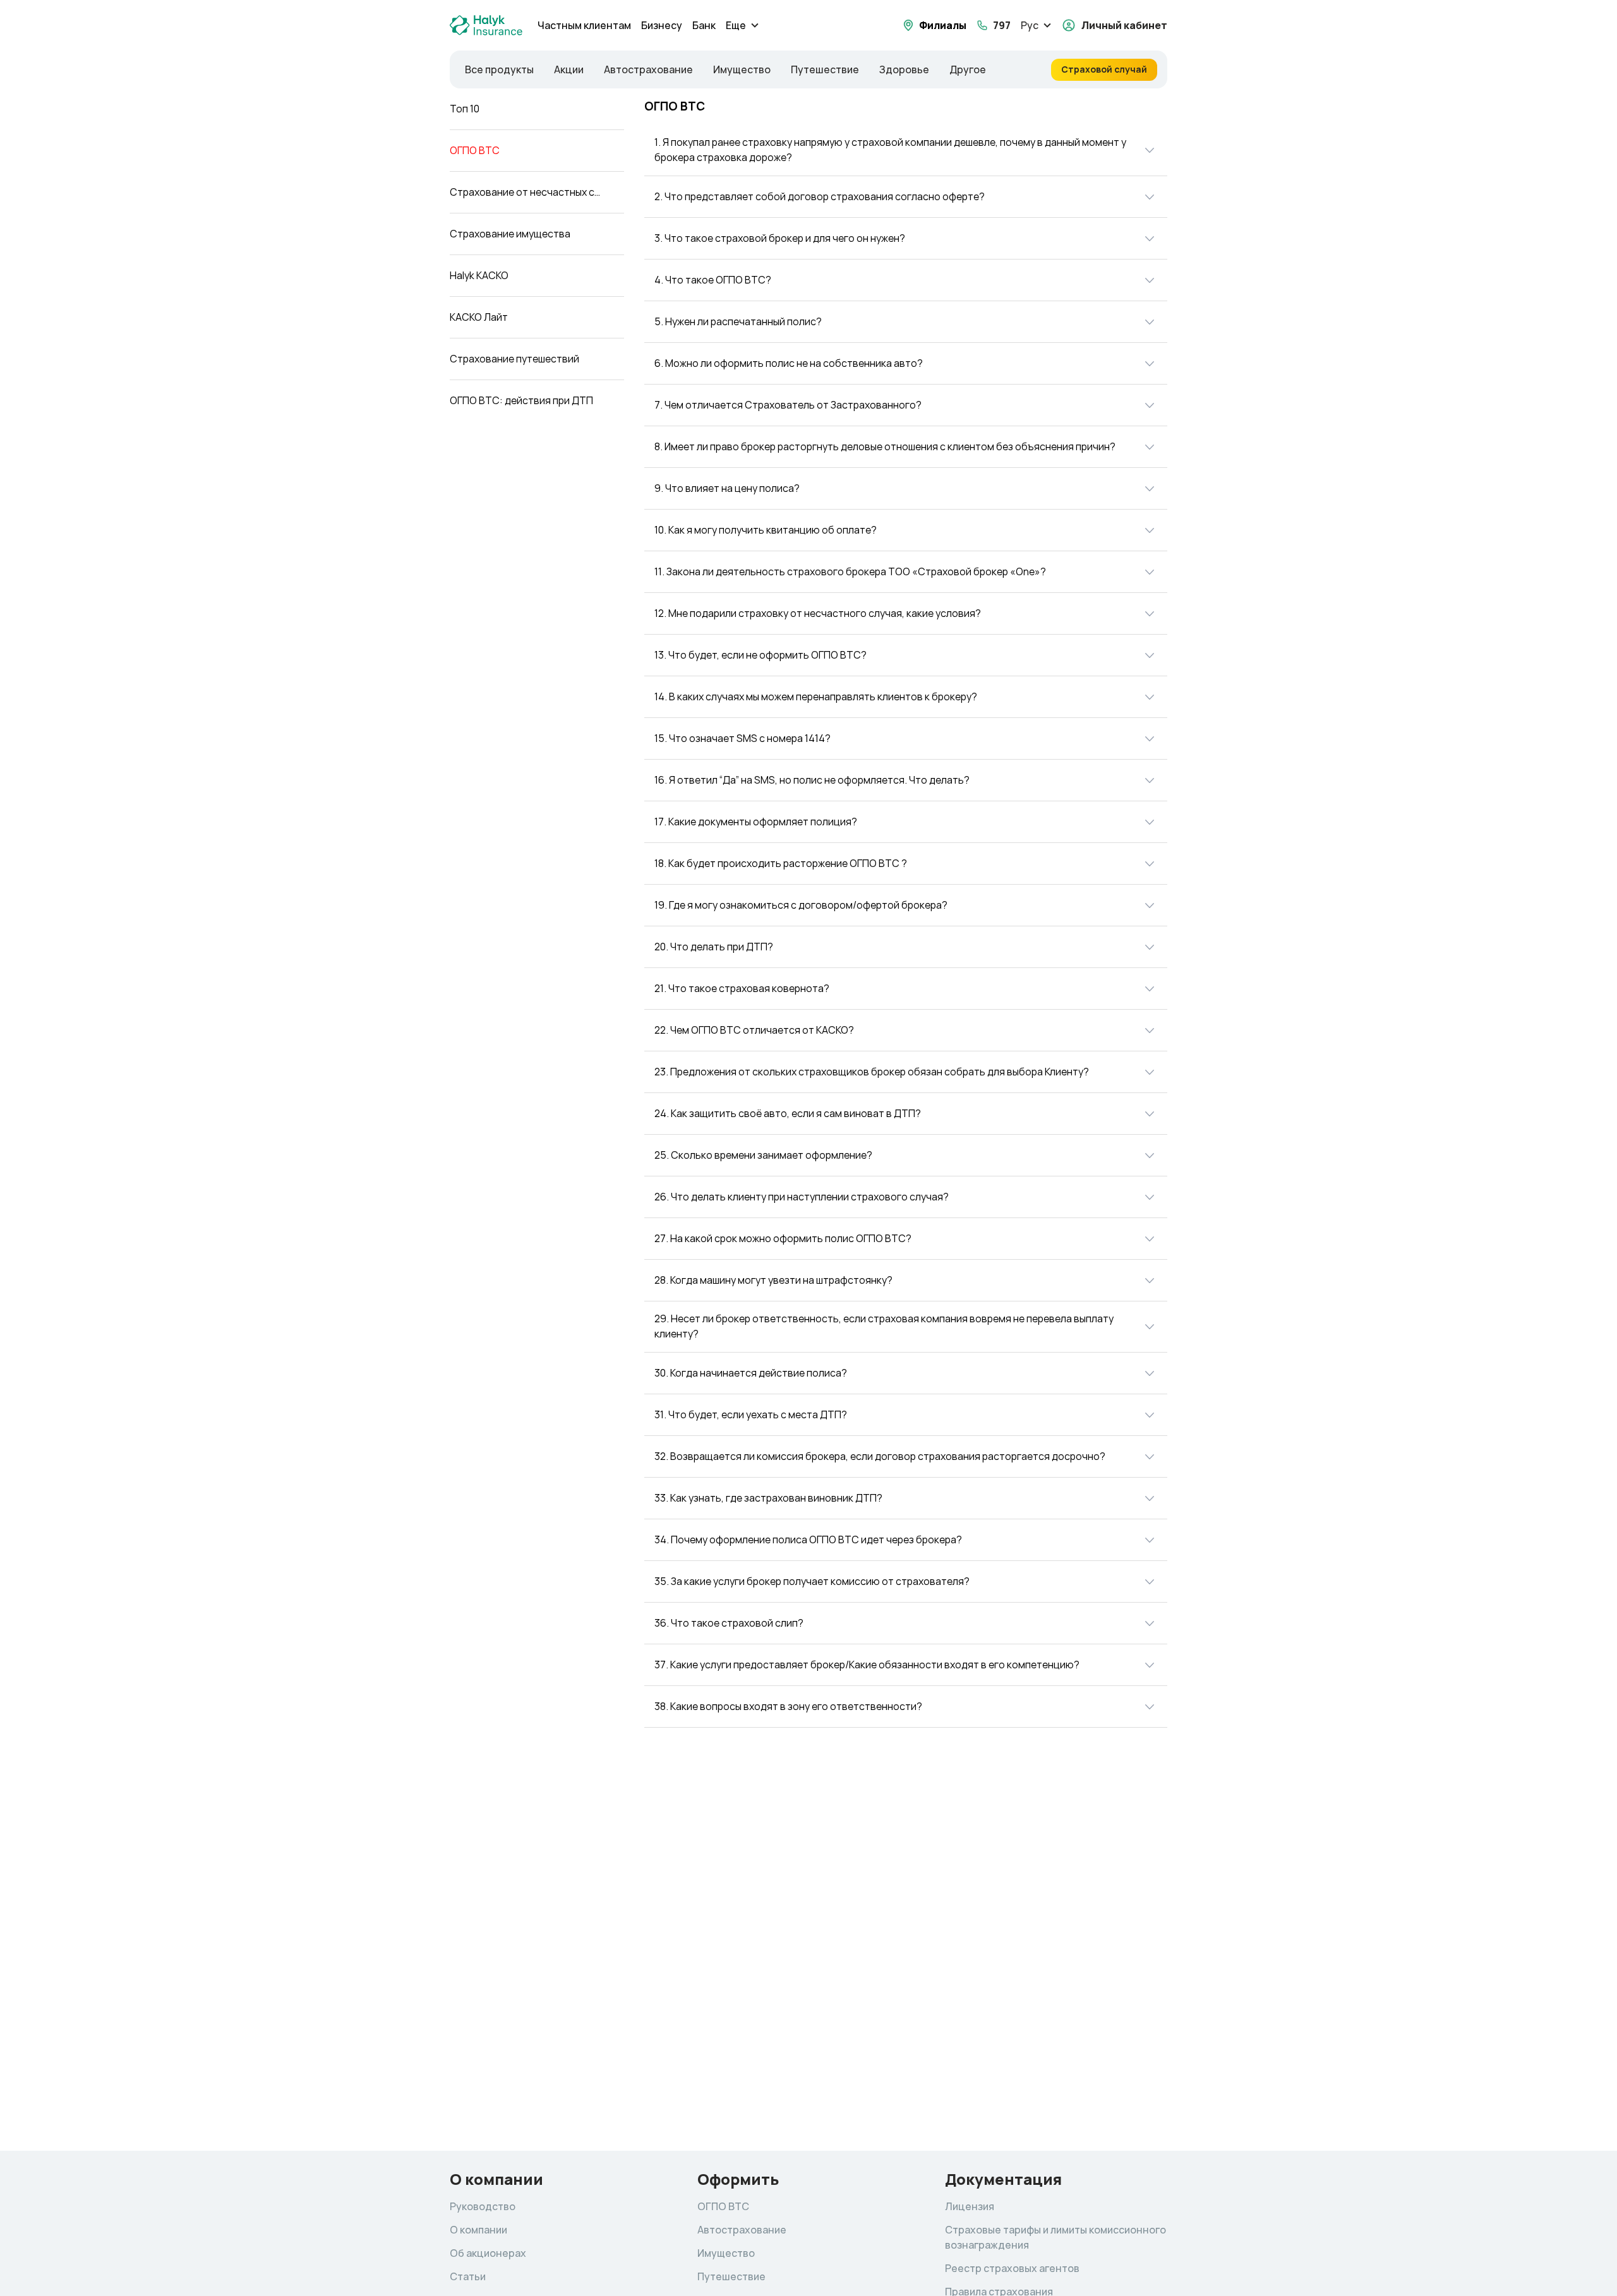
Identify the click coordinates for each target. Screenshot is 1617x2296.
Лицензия (970, 2207)
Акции (569, 70)
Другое (968, 70)
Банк (704, 26)
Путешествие (825, 70)
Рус (1030, 26)
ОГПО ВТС (723, 2207)
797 (1002, 26)
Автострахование (648, 70)
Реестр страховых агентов (1012, 2269)
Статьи (468, 2277)
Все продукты (499, 70)
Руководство (483, 2207)
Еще (736, 26)
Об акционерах (488, 2253)
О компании (478, 2230)
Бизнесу (662, 26)
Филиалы (943, 26)
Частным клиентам (584, 26)
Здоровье (904, 70)
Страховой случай (1104, 69)
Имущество (742, 70)
